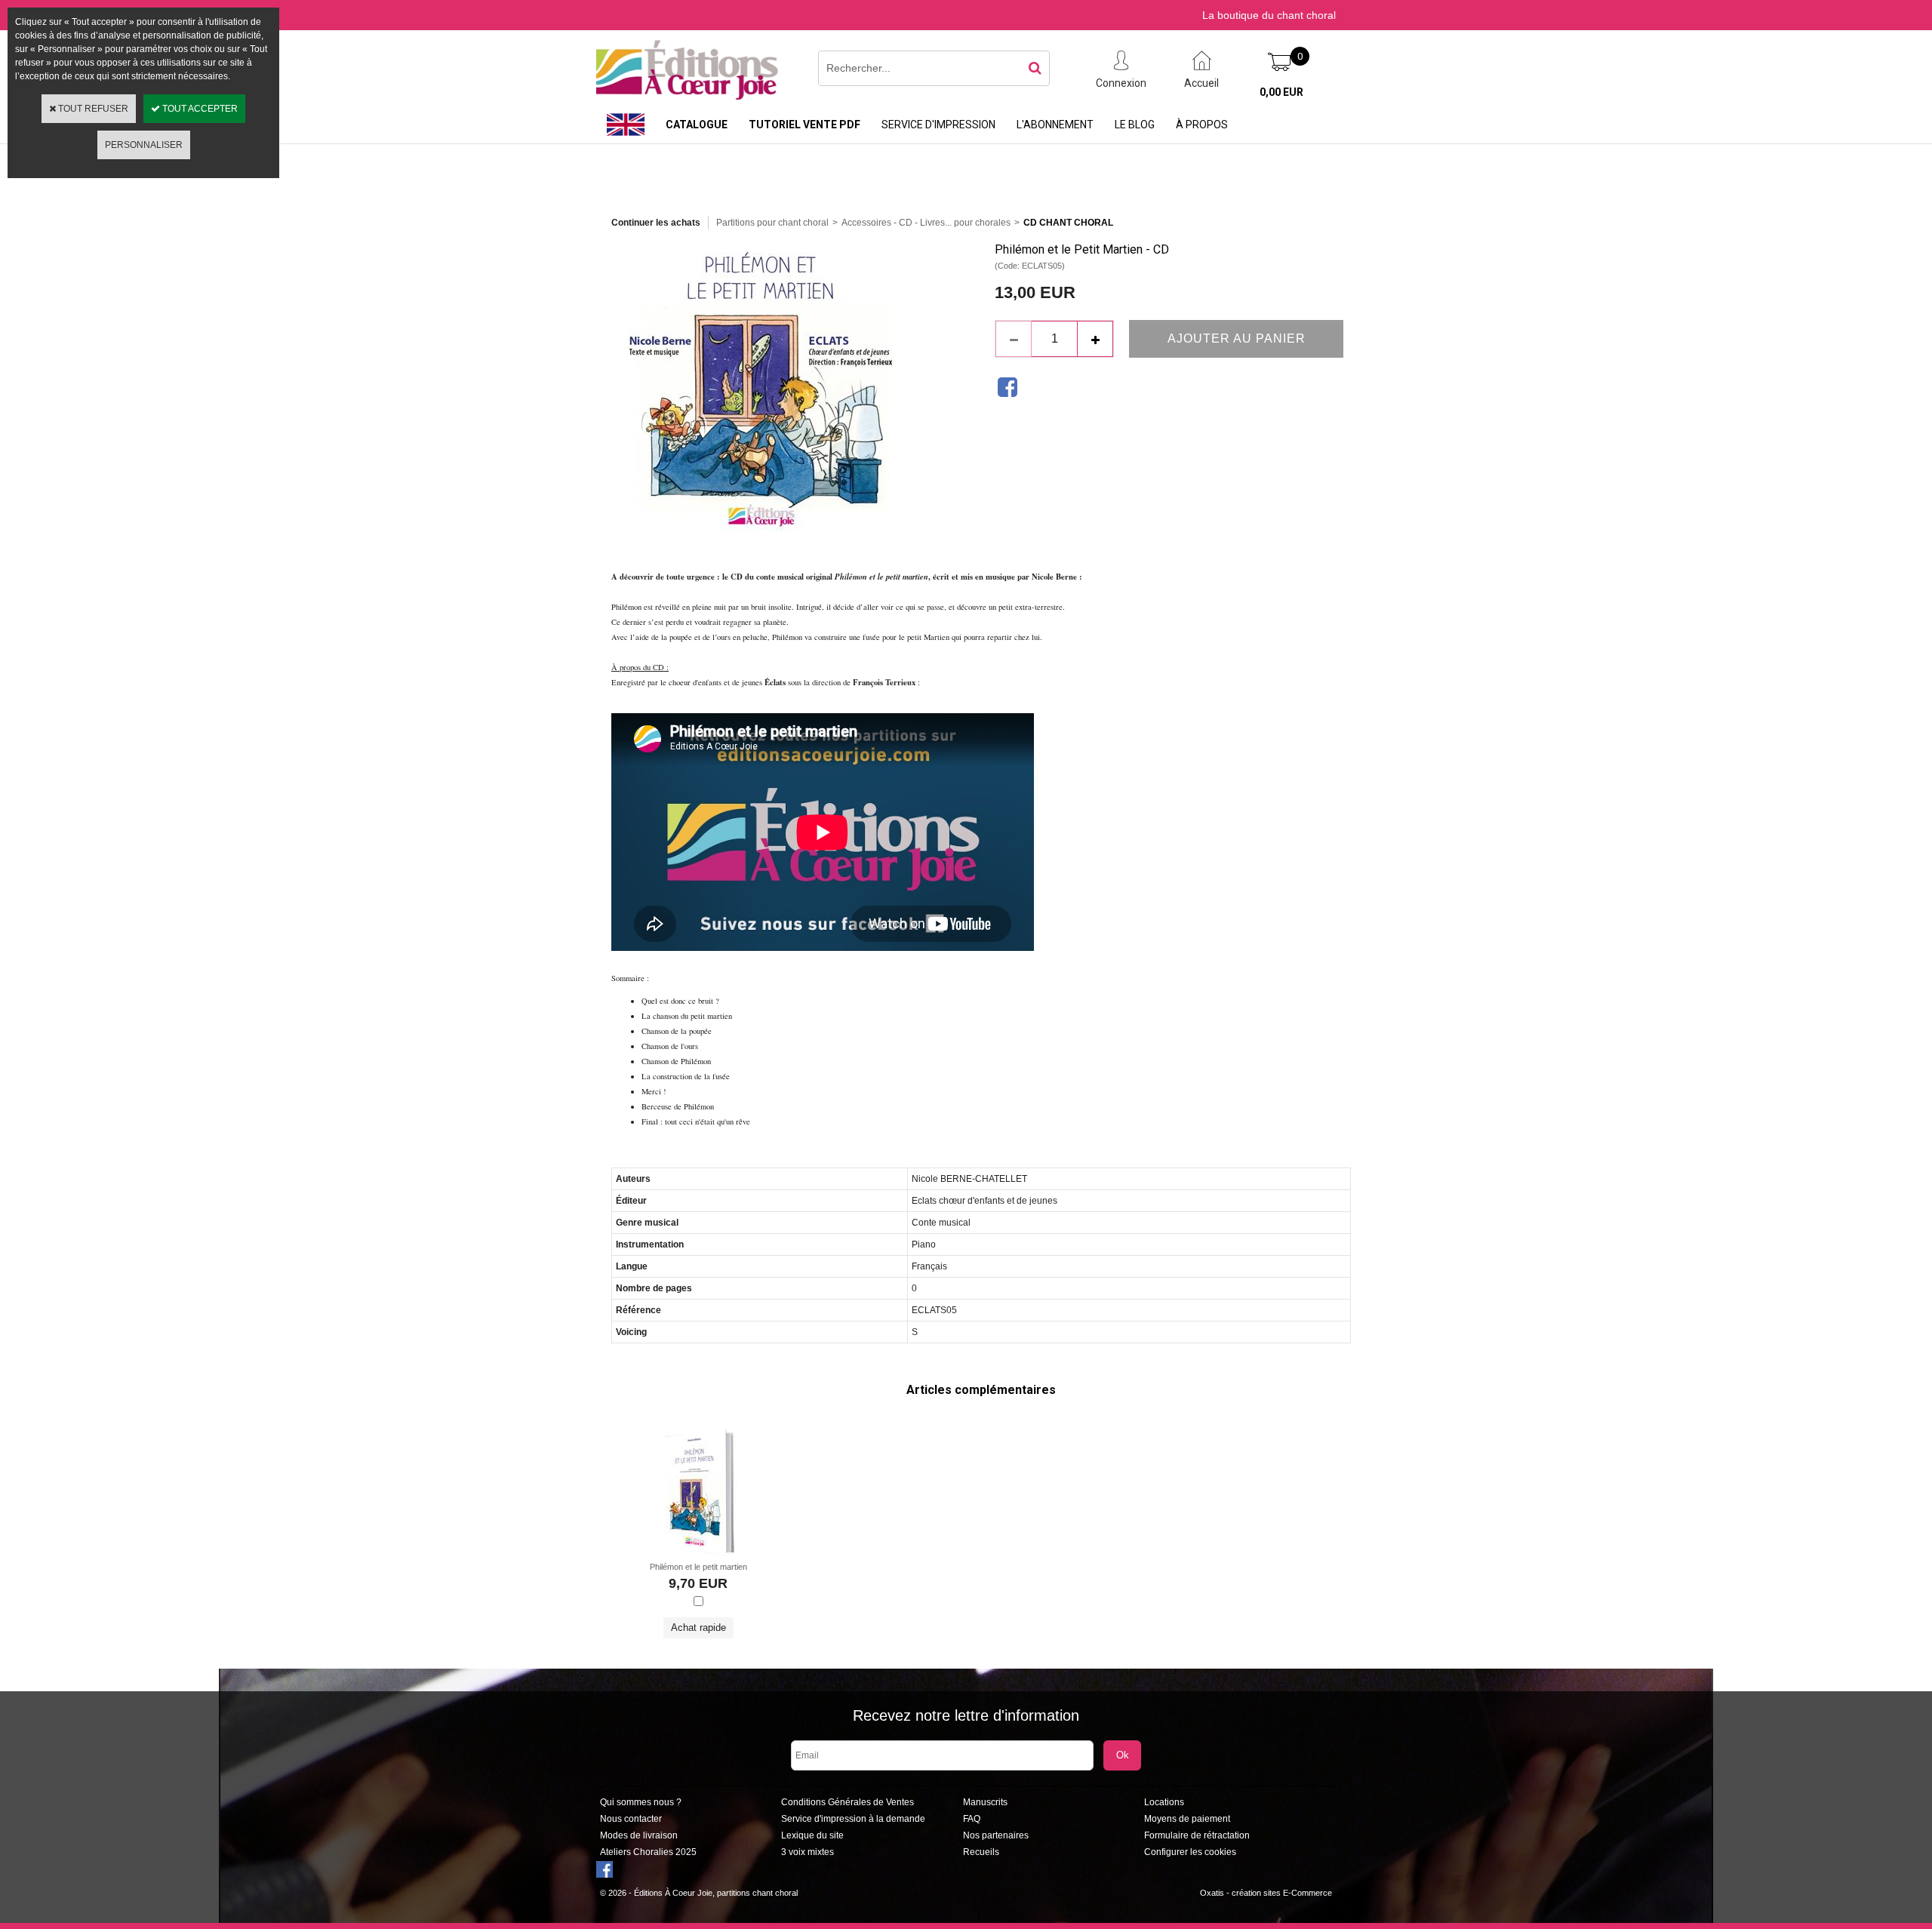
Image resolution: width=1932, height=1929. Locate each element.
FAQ (972, 1819)
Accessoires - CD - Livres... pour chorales (926, 223)
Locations (1164, 1802)
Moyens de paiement (1187, 1819)
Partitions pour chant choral (772, 223)
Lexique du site (812, 1835)
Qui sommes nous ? (641, 1802)
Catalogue (697, 125)
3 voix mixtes (808, 1852)
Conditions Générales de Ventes (848, 1802)
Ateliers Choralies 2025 (648, 1852)
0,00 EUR (1281, 92)
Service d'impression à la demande (853, 1819)
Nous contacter (631, 1819)
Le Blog (1135, 125)
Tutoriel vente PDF (804, 125)
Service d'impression (938, 125)
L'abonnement (1055, 125)
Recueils (981, 1852)
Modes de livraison (639, 1835)
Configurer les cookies (1190, 1852)
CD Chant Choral (1068, 223)
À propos (1202, 125)
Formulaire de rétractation (1197, 1835)
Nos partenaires (996, 1835)
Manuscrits (985, 1802)
